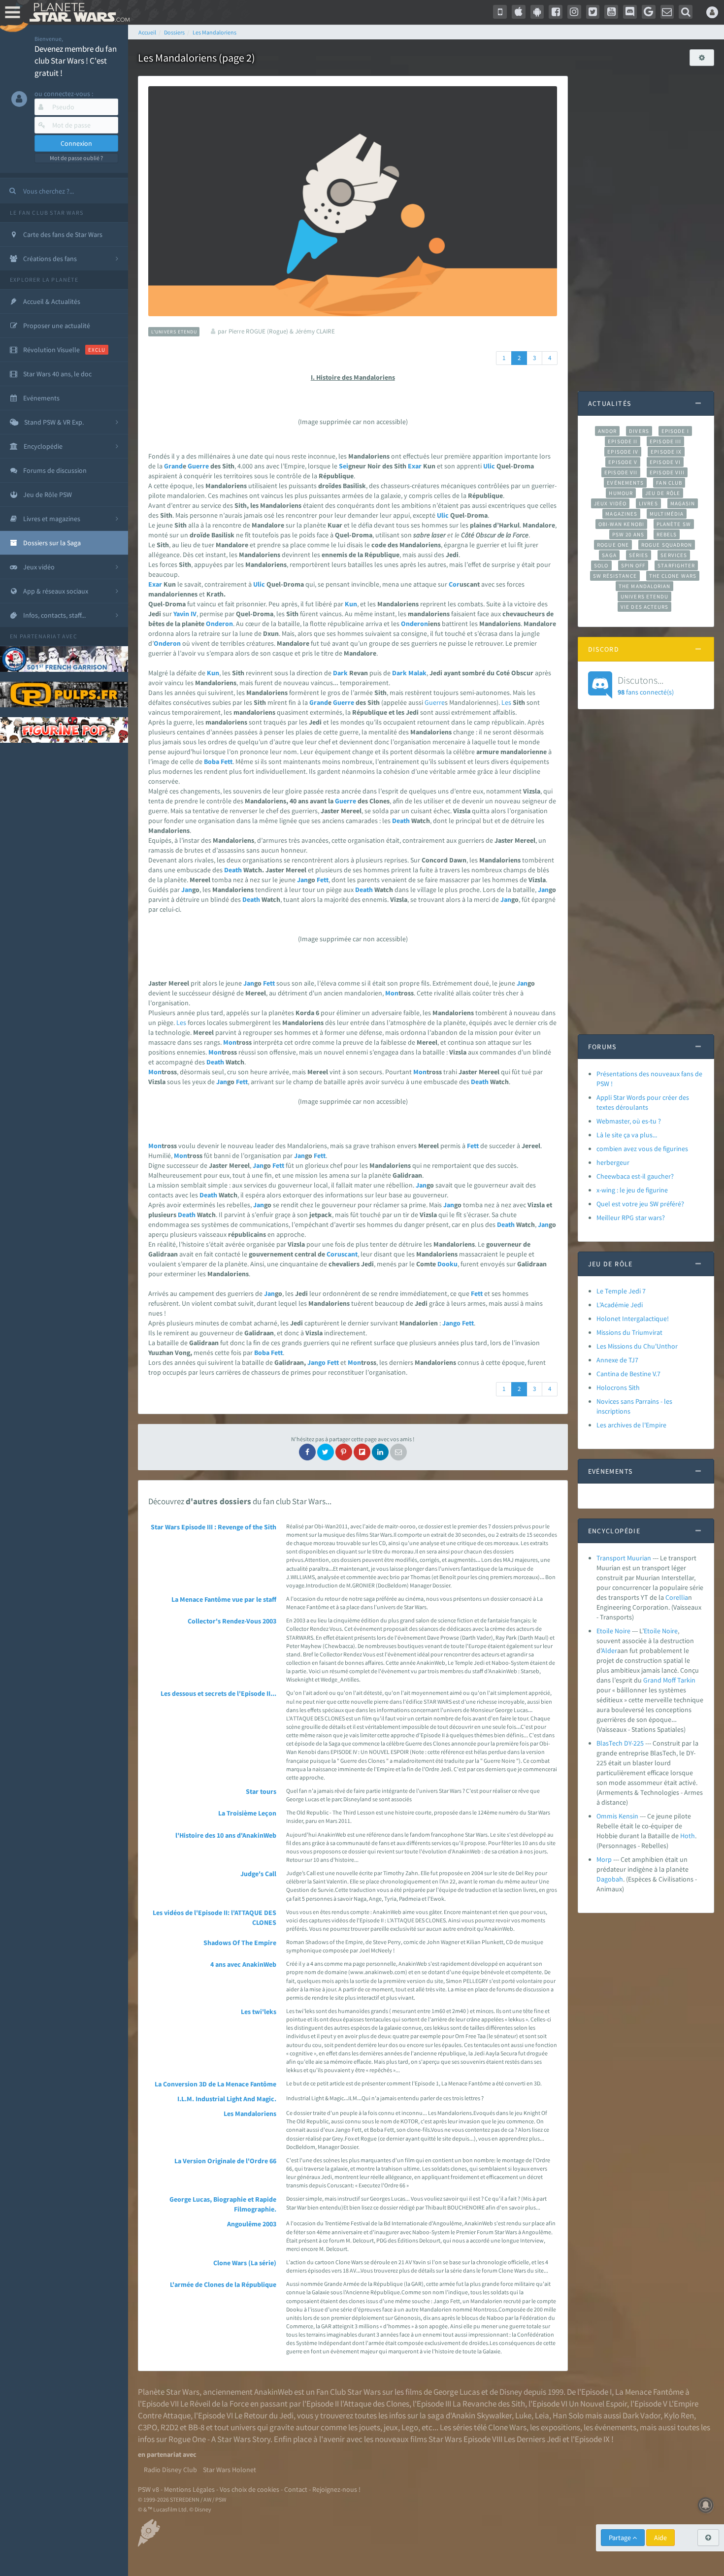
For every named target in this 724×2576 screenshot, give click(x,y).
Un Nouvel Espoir (598, 2404)
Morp (604, 1859)
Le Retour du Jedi (264, 2415)
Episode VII (621, 472)
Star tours (261, 1791)
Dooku (447, 1264)
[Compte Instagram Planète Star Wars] (574, 12)
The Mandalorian (644, 586)
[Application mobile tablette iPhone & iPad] (519, 12)
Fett (227, 761)
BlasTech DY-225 (620, 1743)
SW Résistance (615, 576)
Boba (212, 761)
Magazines (621, 514)
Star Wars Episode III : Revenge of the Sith (214, 1527)
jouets (370, 2427)
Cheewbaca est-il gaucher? (635, 1176)
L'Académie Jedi (620, 1305)
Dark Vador (642, 2415)
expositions (560, 2427)
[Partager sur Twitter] (326, 1452)
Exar (415, 466)
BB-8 (196, 2427)
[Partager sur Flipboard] (362, 1452)
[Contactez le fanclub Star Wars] (667, 12)
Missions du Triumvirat (629, 1332)
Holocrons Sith (618, 1387)
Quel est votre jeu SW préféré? (640, 1204)
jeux (391, 2427)
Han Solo (568, 2415)
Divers (639, 431)
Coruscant (342, 1254)
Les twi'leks (259, 2012)
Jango (451, 1323)
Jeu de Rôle (663, 493)
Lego (410, 2427)
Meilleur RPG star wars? (631, 1218)
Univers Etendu (644, 596)
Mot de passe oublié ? (76, 158)
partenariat (40, 636)
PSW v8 (148, 2489)
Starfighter (676, 565)
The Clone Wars (673, 576)
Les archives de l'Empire (631, 1425)
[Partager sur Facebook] (307, 1452)
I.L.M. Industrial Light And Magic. (227, 2099)
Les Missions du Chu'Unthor (637, 1346)
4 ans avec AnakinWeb (243, 1964)
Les (506, 702)
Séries (639, 555)
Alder (609, 1651)
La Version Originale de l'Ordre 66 (225, 2161)
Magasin (683, 503)
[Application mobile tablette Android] (537, 12)
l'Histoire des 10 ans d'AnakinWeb (226, 1835)
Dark (340, 673)
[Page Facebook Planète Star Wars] (556, 12)
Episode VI (665, 462)
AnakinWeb (273, 2392)
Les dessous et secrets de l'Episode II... (218, 1693)
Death (401, 821)
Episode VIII (667, 472)
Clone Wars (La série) (245, 2263)
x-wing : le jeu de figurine (632, 1190)
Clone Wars (507, 2427)
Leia (542, 2415)
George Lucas (457, 2392)
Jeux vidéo (610, 503)
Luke (523, 2415)
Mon (392, 993)
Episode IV (623, 452)
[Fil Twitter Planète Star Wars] (593, 12)
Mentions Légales (189, 2489)
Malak (417, 673)
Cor (454, 584)
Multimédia (667, 514)
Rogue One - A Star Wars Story (219, 2439)
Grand (173, 466)
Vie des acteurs (644, 607)
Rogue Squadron (667, 545)
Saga (609, 555)
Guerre (198, 466)
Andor (607, 431)
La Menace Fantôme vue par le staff (224, 1599)
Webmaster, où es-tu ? (629, 1121)
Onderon (219, 624)
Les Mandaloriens (250, 2114)
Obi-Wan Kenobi (621, 524)
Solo (601, 565)
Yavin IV (185, 614)
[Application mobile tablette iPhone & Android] (500, 12)
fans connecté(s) (646, 685)
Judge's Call (258, 1874)
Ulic (489, 466)
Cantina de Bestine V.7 (628, 1374)
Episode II (623, 441)
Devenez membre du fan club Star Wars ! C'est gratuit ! (76, 61)
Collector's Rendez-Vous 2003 (232, 1621)
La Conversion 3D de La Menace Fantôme (215, 2084)
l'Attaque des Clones (375, 2404)
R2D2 (169, 2427)
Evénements (625, 483)
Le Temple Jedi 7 (621, 1291)
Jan (302, 880)
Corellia (677, 1597)
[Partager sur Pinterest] (344, 1452)
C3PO (148, 2427)
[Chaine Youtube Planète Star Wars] (611, 12)
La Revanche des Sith (489, 2404)
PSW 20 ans (628, 534)
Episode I (675, 431)
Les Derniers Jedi (532, 2439)
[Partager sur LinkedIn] (380, 1452)
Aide (660, 2538)
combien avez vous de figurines (642, 1149)
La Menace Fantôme (649, 2392)
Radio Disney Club (170, 2470)
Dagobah (610, 1879)
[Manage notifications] (706, 2505)
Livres (648, 503)
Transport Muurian (624, 1558)
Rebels (667, 534)
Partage (621, 2538)
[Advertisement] (646, 224)
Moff (669, 1680)
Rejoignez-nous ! (336, 2489)
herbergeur (613, 1162)
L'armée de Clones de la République (223, 2284)
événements (615, 2427)
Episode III (665, 441)
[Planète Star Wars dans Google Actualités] (649, 12)
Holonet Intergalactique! (633, 1319)
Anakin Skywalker (482, 2415)
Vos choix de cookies (249, 2489)
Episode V (623, 462)
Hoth (688, 1836)
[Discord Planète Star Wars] (630, 12)
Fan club (669, 483)
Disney (511, 2392)
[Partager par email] (398, 1452)
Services (674, 555)
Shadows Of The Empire (240, 1943)
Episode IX (666, 452)
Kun (351, 604)
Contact (296, 2489)
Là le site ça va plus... (627, 1135)
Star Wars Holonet (230, 2470)
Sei (344, 466)
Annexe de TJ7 (617, 1360)
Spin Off (633, 565)
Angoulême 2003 (252, 2224)
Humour (621, 493)
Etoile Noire (613, 1631)
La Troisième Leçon (247, 1813)
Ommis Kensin (617, 1816)
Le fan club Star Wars (47, 213)
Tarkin (686, 1680)
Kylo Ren (679, 2415)
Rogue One (613, 545)
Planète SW (674, 524)
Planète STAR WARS (78, 12)
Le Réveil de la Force (214, 2404)
